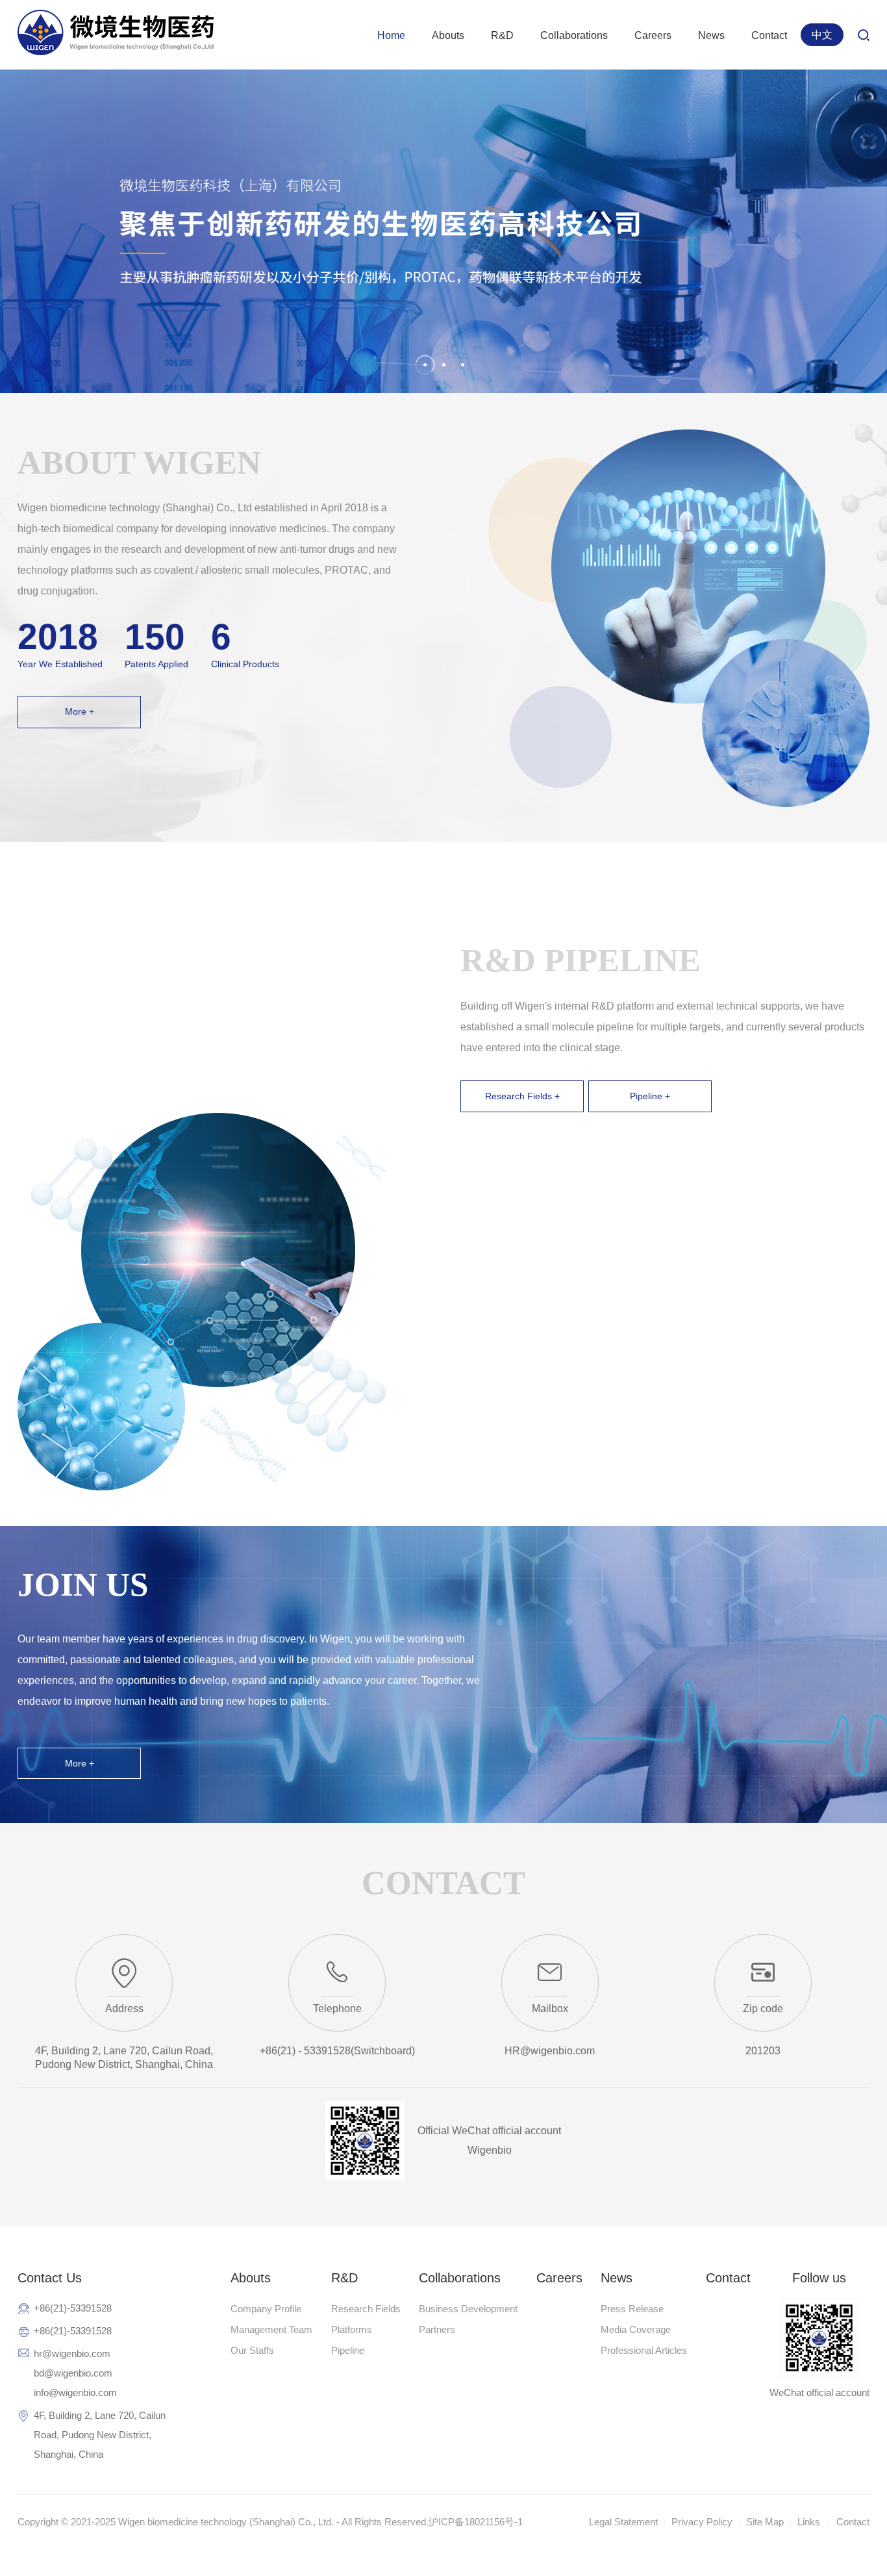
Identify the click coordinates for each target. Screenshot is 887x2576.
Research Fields (366, 2309)
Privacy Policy (702, 2522)
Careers (653, 35)
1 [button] (425, 364)
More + (80, 711)
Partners (437, 2329)
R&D (502, 35)
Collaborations (574, 35)
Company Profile (266, 2309)
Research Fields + (522, 1096)
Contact (769, 35)
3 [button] (463, 365)
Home (391, 35)
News (711, 35)
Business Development (468, 2309)
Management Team (271, 2329)
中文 (822, 35)
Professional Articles (644, 2350)
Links (809, 2522)
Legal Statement (623, 2522)
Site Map (765, 2522)
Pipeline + (650, 1096)
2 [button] (444, 365)
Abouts (448, 35)
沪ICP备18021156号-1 (476, 2522)
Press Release (632, 2309)
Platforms (352, 2329)
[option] (443, 231)
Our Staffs (252, 2350)
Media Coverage (636, 2329)
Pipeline (348, 2350)
